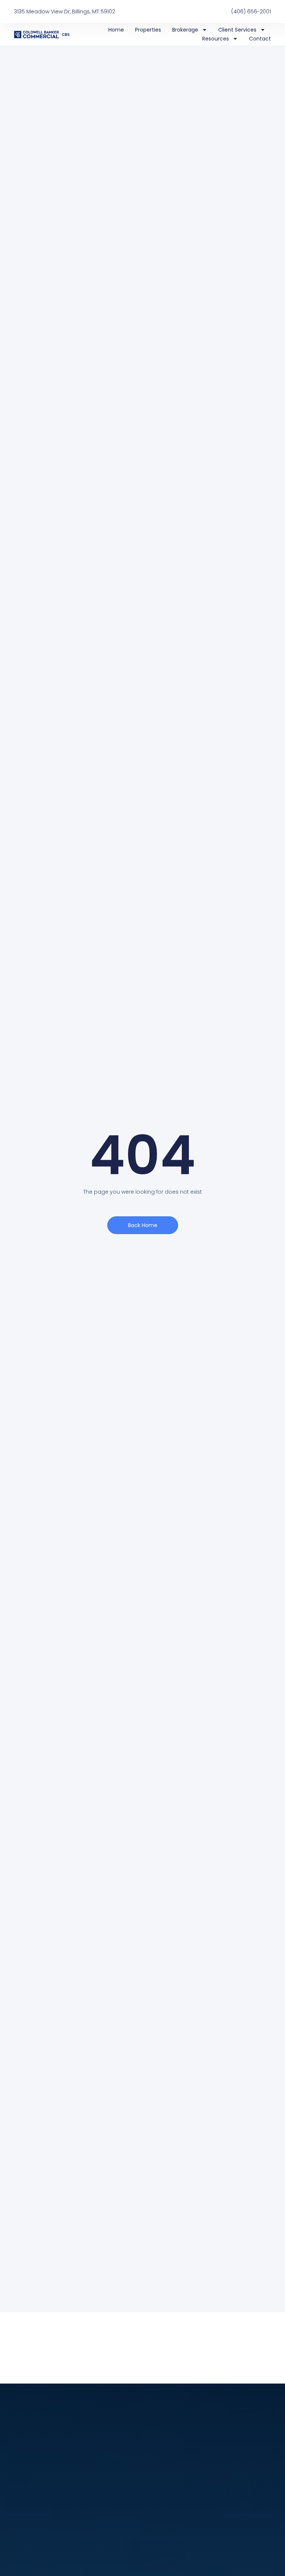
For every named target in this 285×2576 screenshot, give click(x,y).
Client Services (237, 30)
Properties (148, 30)
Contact (260, 39)
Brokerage (185, 30)
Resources (216, 39)
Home (116, 30)
